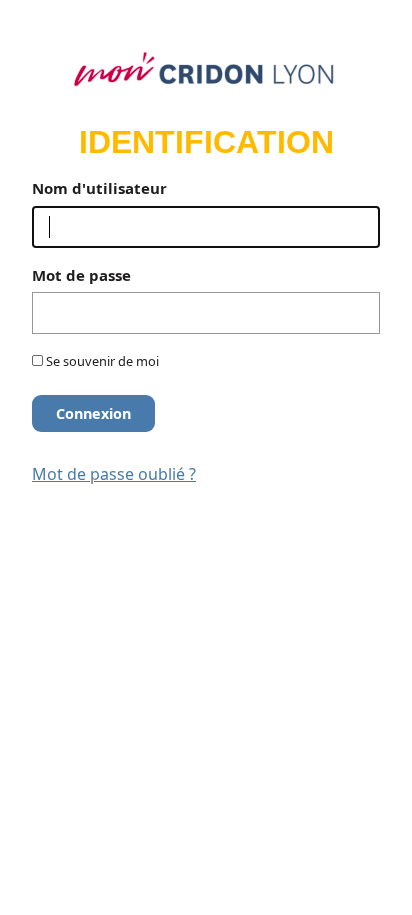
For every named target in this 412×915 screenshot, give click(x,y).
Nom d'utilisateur (99, 188)
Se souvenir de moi (101, 361)
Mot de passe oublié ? (114, 474)
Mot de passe (81, 275)
